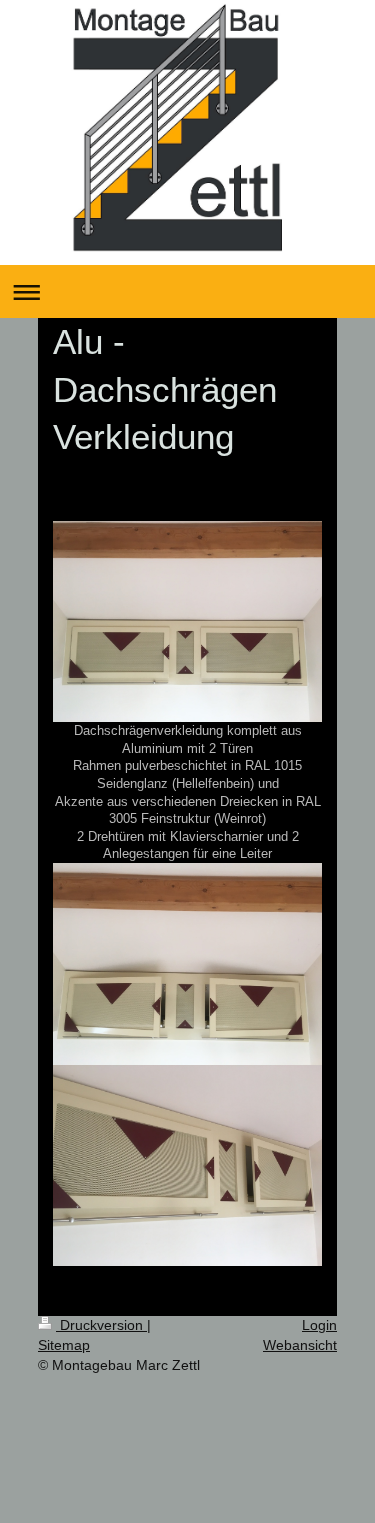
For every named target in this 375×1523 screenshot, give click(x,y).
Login (319, 1325)
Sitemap (64, 1345)
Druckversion (101, 1325)
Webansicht (300, 1345)
